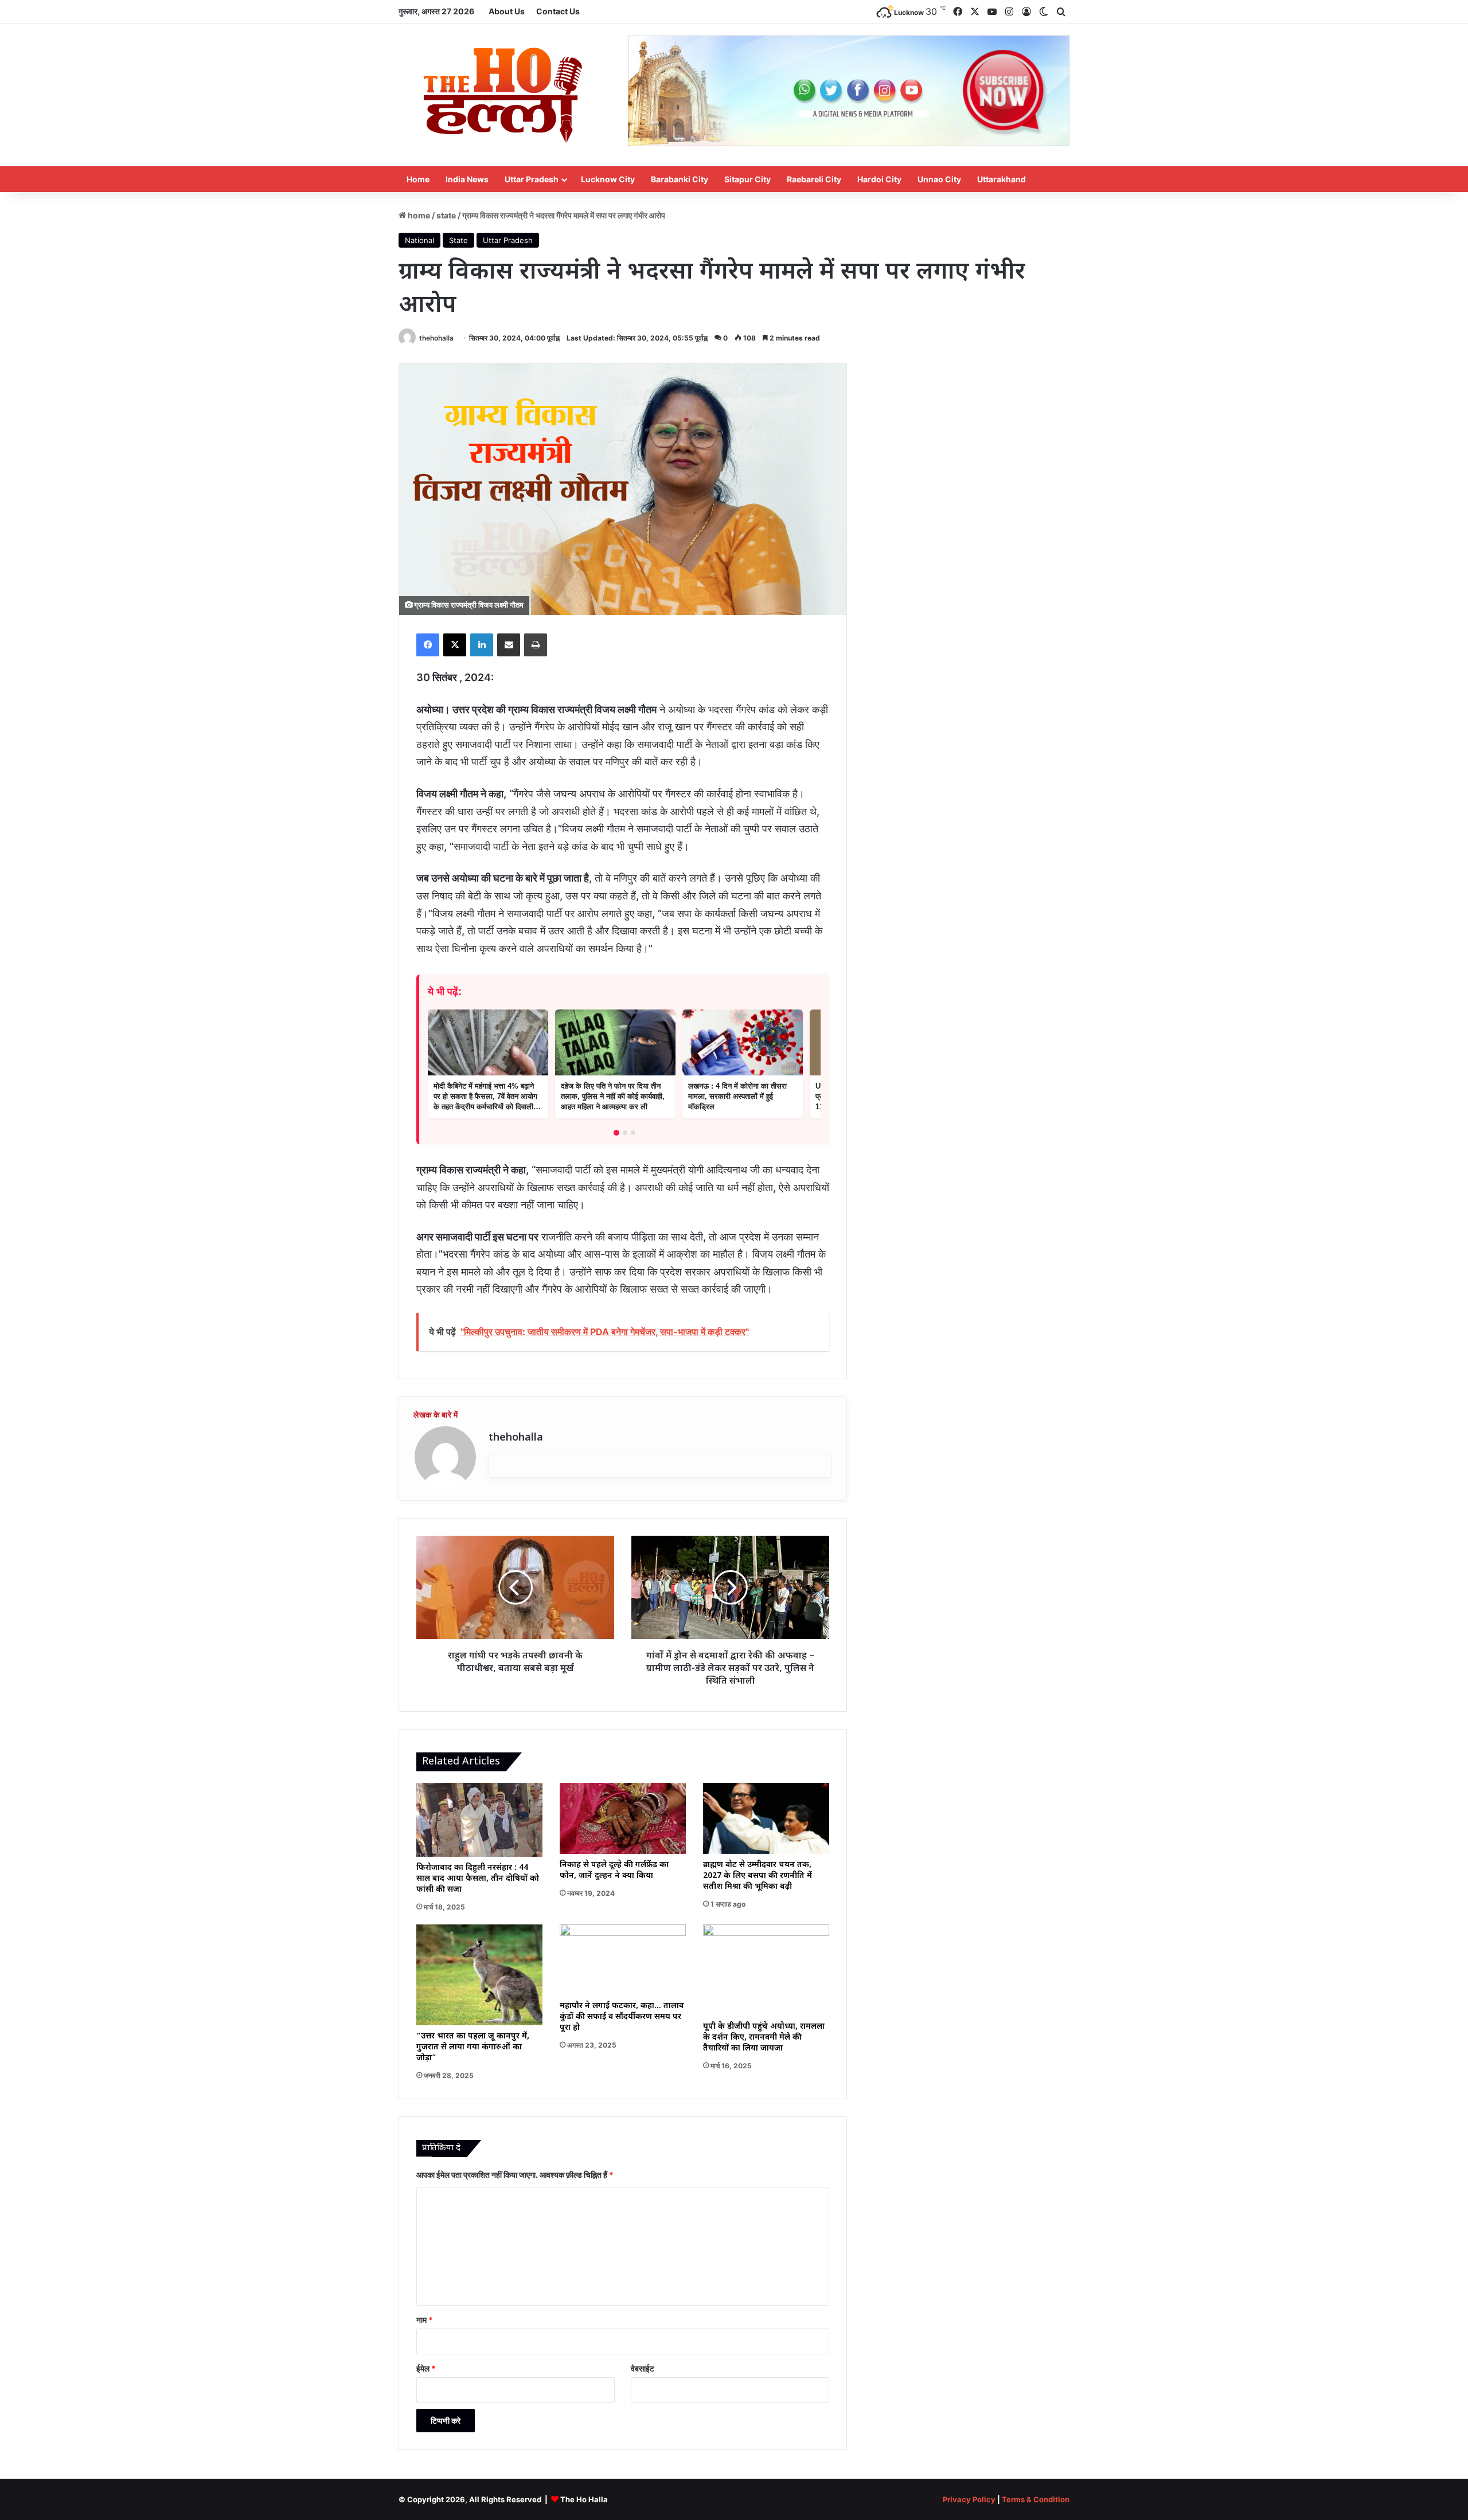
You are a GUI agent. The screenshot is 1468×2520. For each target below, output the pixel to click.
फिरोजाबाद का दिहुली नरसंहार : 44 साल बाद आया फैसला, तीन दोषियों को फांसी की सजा (478, 1879)
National (419, 240)
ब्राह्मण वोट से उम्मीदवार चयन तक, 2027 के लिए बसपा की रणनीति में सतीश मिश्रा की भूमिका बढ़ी (758, 1876)
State (446, 215)
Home (418, 179)
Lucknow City (608, 179)
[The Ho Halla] (505, 95)
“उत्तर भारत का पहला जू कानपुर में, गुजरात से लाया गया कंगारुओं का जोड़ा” (473, 2047)
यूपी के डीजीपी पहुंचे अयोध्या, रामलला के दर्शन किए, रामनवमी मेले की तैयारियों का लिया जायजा (764, 2038)
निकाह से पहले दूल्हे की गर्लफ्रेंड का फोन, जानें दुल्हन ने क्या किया (614, 1871)
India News (467, 179)
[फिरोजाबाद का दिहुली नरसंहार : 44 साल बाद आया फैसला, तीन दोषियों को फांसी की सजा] (479, 1820)
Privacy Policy (969, 2499)
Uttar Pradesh (532, 179)
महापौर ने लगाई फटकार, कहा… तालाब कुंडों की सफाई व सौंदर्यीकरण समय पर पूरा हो (622, 2017)
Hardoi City (879, 179)
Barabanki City (680, 179)
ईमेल (426, 2368)
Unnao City (939, 179)
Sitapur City (747, 179)
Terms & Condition (1036, 2499)
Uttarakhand (1002, 179)
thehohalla (436, 338)
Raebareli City (814, 179)
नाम (425, 2320)
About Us (507, 11)
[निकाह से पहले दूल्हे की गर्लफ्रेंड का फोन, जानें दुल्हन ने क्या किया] (623, 1818)
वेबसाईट (643, 2368)
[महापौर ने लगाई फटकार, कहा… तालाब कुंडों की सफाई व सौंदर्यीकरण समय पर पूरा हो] (623, 1960)
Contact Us (558, 11)
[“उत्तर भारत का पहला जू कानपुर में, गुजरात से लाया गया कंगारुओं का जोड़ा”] (479, 1975)
